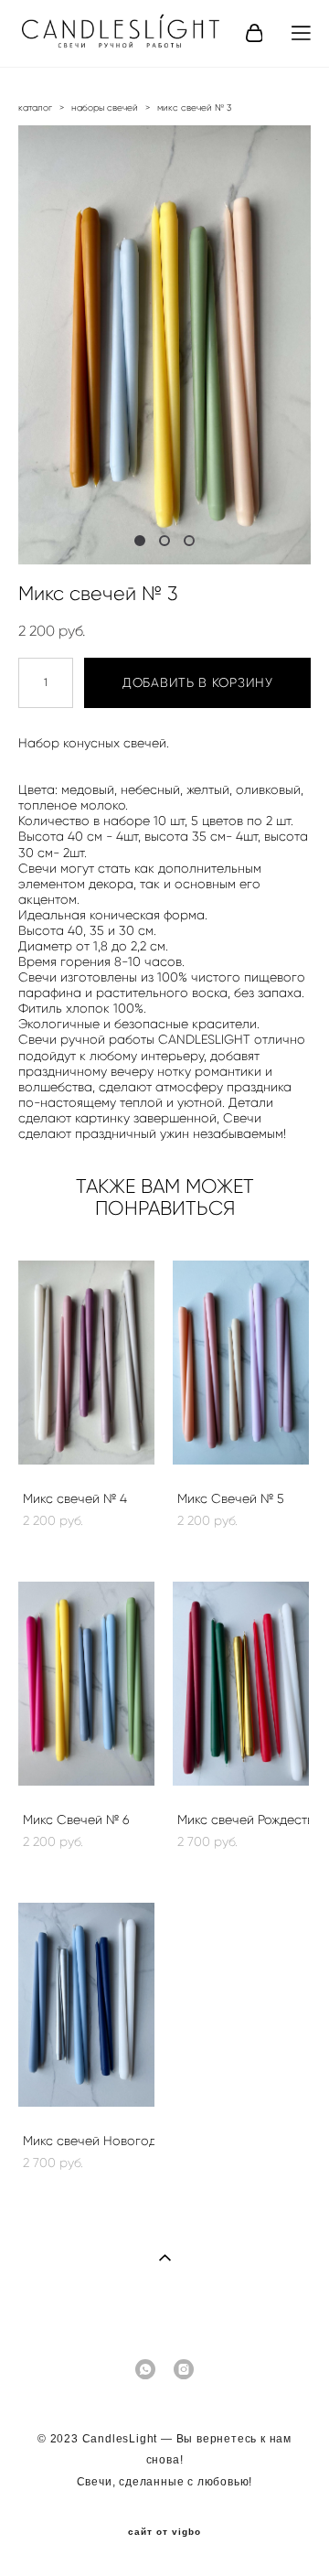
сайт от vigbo (164, 2532)
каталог (35, 107)
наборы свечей (105, 107)
